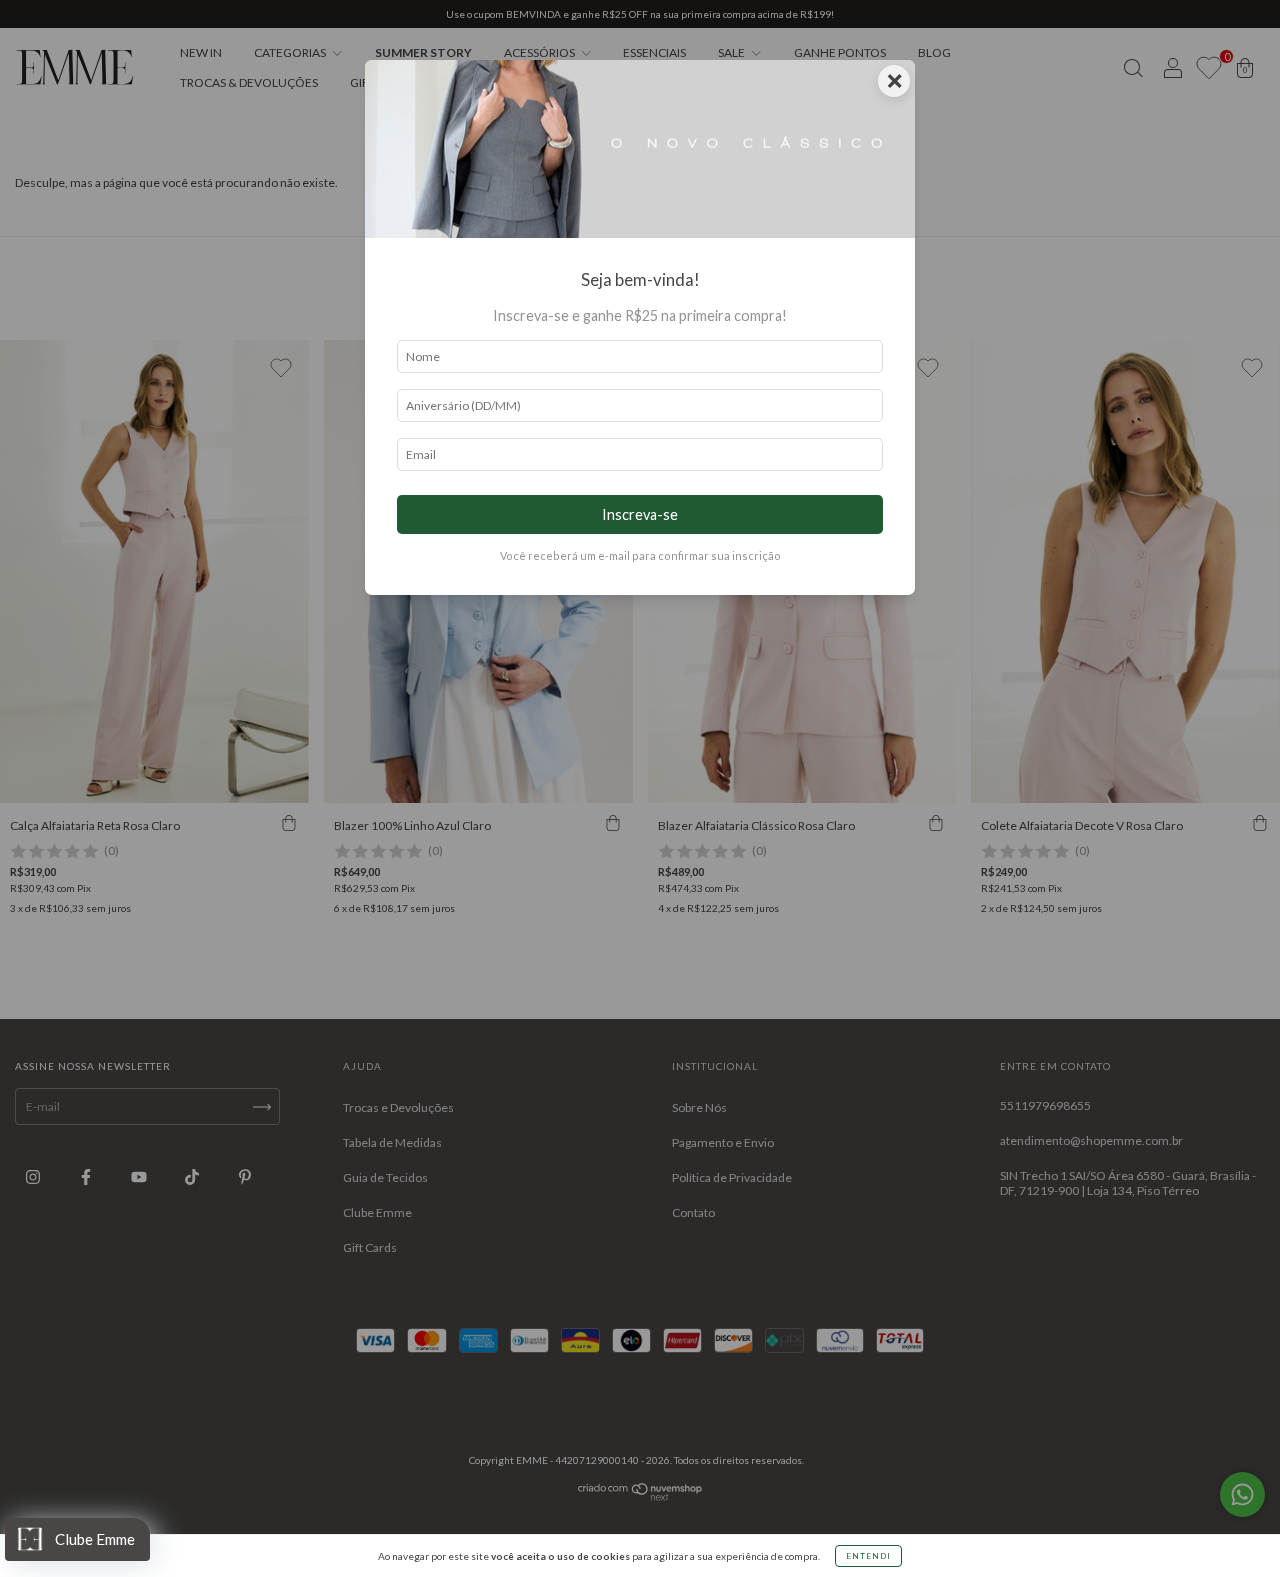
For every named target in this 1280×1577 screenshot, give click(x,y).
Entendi (868, 1556)
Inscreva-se (640, 514)
